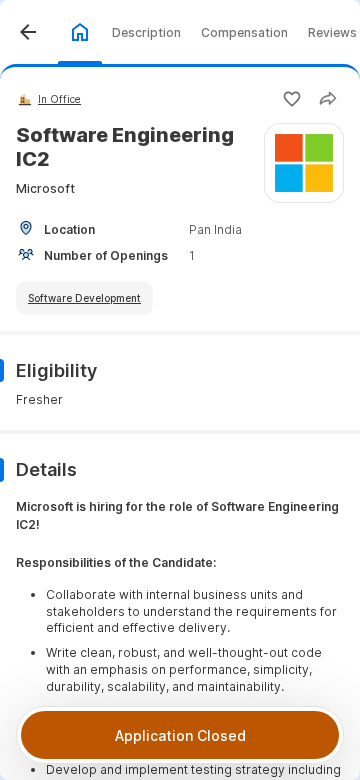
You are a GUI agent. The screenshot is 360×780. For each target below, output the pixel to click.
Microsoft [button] (45, 188)
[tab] (80, 32)
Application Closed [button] (180, 735)
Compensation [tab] (244, 32)
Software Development (84, 298)
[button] (28, 32)
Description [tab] (146, 32)
